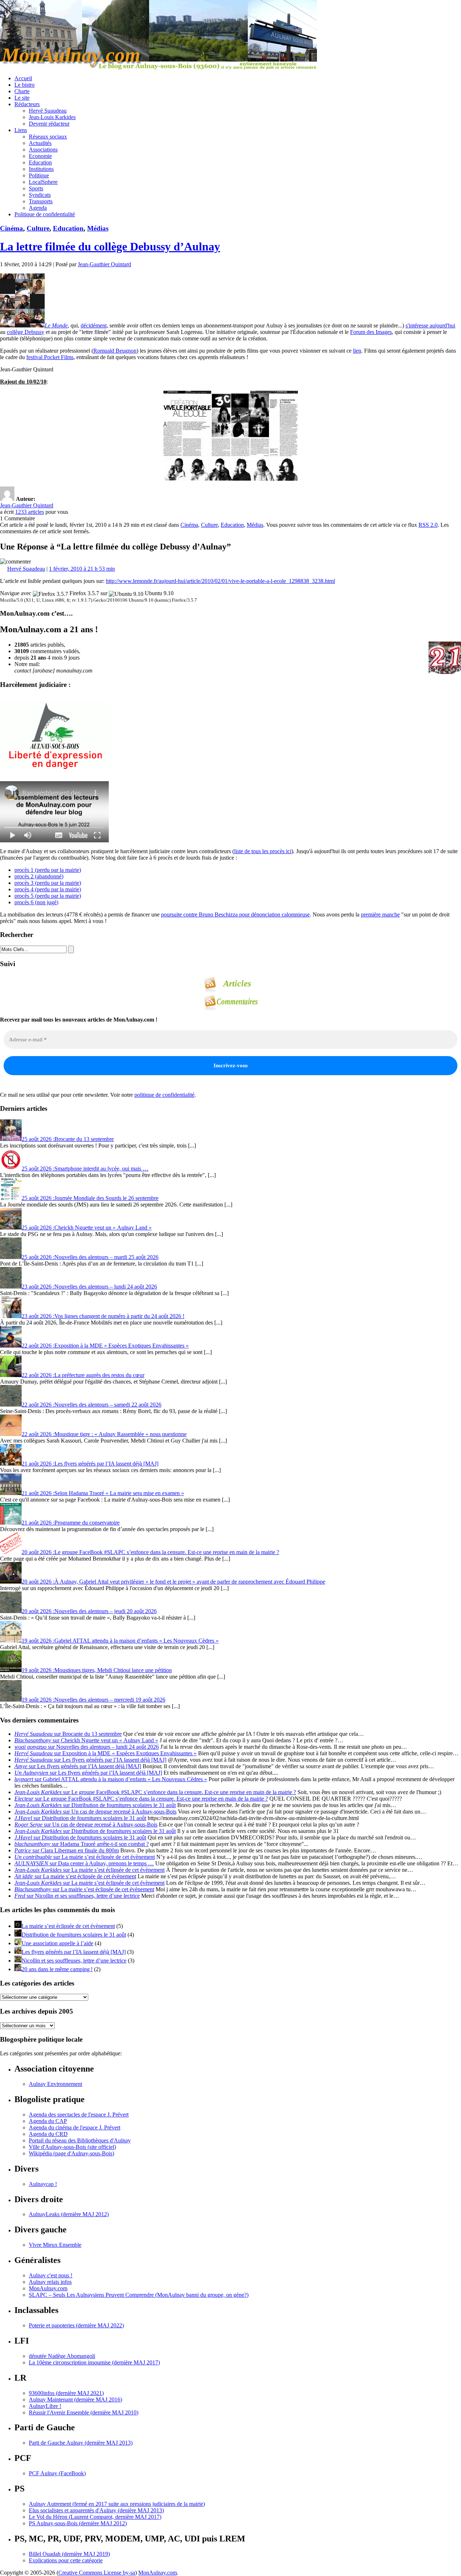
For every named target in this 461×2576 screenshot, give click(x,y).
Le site (22, 98)
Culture (38, 228)
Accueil (23, 78)
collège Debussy (26, 332)
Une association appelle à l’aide (57, 1943)
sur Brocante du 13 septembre (68, 1734)
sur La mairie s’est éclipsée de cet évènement (85, 1857)
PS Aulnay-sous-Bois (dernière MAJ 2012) (78, 2523)
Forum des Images (371, 332)
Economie (40, 156)
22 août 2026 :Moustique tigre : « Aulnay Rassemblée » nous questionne (104, 1434)
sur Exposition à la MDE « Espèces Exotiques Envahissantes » (106, 1753)
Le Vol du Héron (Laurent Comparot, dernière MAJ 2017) (95, 2517)
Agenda (38, 208)
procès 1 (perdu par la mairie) (48, 870)
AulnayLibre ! (45, 2406)
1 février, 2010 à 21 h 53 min (82, 569)
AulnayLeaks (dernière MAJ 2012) (69, 2214)
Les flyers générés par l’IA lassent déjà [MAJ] (74, 1952)
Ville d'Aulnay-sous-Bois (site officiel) (72, 2147)
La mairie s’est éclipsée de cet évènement (68, 1926)
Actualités (40, 143)
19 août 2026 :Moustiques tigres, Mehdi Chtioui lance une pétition (97, 1670)
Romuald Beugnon (115, 351)
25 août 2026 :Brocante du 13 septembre (68, 1139)
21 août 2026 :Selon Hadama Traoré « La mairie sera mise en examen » (103, 1493)
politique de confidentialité (164, 1095)
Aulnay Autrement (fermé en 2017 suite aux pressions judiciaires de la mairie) (117, 2504)
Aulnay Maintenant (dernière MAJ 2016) (75, 2400)
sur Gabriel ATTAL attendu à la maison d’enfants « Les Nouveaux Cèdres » (111, 1779)
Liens (21, 130)
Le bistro (24, 85)
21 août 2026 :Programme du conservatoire (71, 1523)
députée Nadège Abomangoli (62, 2356)
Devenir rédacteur (49, 124)
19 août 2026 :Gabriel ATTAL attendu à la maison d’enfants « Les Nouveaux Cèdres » (120, 1641)
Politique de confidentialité (45, 214)
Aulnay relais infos (50, 2282)
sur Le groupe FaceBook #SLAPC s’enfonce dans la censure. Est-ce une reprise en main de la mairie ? (155, 1792)
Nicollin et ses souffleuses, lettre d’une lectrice (74, 1961)
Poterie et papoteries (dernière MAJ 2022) (76, 2325)
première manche (380, 914)
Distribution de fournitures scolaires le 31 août (74, 1935)
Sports (36, 188)
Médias (98, 228)
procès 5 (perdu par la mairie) (48, 896)
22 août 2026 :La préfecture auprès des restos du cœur (83, 1375)
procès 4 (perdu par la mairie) (48, 889)
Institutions (41, 169)
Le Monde (56, 325)
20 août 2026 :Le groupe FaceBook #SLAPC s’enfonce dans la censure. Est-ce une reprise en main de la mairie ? (150, 1552)
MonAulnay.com (48, 2288)
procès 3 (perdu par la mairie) (48, 883)
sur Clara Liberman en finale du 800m (67, 1850)
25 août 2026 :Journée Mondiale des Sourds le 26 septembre (90, 1198)
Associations (43, 150)
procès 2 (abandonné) (39, 876)
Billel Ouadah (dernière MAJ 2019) (69, 2554)
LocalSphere (43, 182)
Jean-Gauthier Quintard (104, 264)
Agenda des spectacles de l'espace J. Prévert (79, 2115)
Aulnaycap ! (43, 2184)
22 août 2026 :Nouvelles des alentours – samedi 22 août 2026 (91, 1405)
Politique (39, 175)
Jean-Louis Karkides (52, 117)
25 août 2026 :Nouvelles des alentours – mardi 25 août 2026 (90, 1257)
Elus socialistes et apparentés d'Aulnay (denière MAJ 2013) (96, 2510)
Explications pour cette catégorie (66, 2560)
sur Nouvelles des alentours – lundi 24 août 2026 (87, 1747)
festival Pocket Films (50, 357)
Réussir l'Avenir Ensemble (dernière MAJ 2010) (84, 2412)
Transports (41, 201)
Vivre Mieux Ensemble (55, 2245)
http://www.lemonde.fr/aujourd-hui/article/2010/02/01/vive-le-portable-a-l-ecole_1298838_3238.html (220, 581)
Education (40, 162)
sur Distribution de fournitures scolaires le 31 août (95, 1805)
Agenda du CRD (48, 2134)
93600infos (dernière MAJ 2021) (66, 2393)
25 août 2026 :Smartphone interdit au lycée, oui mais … (85, 1169)
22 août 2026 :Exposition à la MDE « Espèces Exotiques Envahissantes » (105, 1346)
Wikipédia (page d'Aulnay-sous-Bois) (71, 2153)
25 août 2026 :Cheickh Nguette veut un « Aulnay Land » (87, 1228)
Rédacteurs (27, 104)
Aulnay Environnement (55, 2084)
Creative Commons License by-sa (97, 2573)
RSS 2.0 (428, 525)
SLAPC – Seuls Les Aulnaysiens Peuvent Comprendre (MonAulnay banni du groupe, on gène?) (139, 2295)
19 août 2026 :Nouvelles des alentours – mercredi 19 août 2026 (93, 1700)
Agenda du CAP (48, 2121)
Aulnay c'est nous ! (51, 2275)
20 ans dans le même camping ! (57, 1969)
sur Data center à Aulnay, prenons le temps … (84, 1863)
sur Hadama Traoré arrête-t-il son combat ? (82, 1844)
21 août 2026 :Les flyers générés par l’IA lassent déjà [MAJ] (90, 1464)
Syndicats (40, 195)
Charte (22, 91)
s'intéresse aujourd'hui (430, 325)
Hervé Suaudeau (48, 111)
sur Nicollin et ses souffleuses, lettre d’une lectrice (77, 1896)
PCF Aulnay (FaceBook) (57, 2473)
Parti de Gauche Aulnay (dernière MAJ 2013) (81, 2443)
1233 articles (30, 512)
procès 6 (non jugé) (36, 902)
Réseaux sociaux (48, 137)
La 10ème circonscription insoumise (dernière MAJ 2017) (94, 2362)
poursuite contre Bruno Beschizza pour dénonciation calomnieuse (235, 914)
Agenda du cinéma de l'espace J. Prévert (75, 2127)
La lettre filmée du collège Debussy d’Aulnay (110, 246)
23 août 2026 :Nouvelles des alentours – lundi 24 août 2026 (89, 1287)
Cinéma (12, 228)
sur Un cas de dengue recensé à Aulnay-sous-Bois (95, 1812)
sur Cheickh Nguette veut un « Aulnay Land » (86, 1740)
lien (357, 351)
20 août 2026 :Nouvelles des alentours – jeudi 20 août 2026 (89, 1611)
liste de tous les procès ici (263, 851)
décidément (94, 325)
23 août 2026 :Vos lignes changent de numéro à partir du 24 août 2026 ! (103, 1316)
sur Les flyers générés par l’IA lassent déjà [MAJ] (90, 1760)
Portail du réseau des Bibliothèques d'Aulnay (80, 2140)
